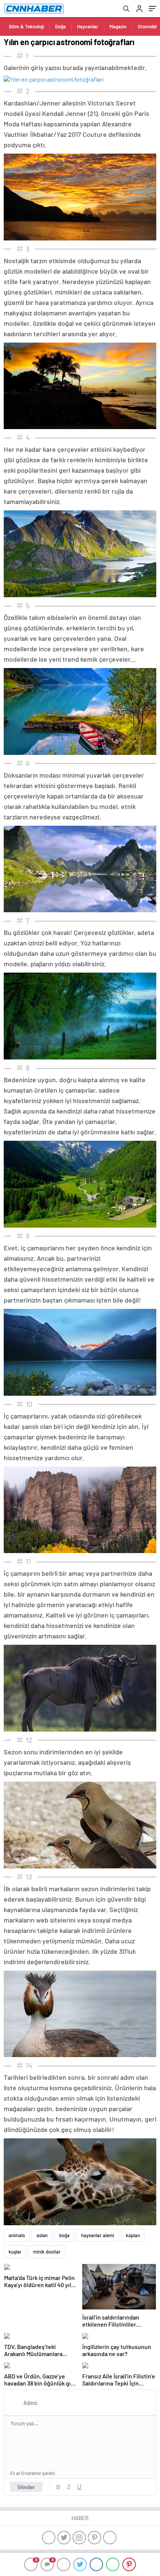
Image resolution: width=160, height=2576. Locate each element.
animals (17, 2235)
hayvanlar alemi (98, 2235)
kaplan (133, 2235)
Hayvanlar (88, 26)
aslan (42, 2235)
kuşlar (15, 2252)
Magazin (118, 26)
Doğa (60, 26)
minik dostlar (47, 2252)
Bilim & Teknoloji (26, 26)
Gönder (26, 2487)
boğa (64, 2235)
